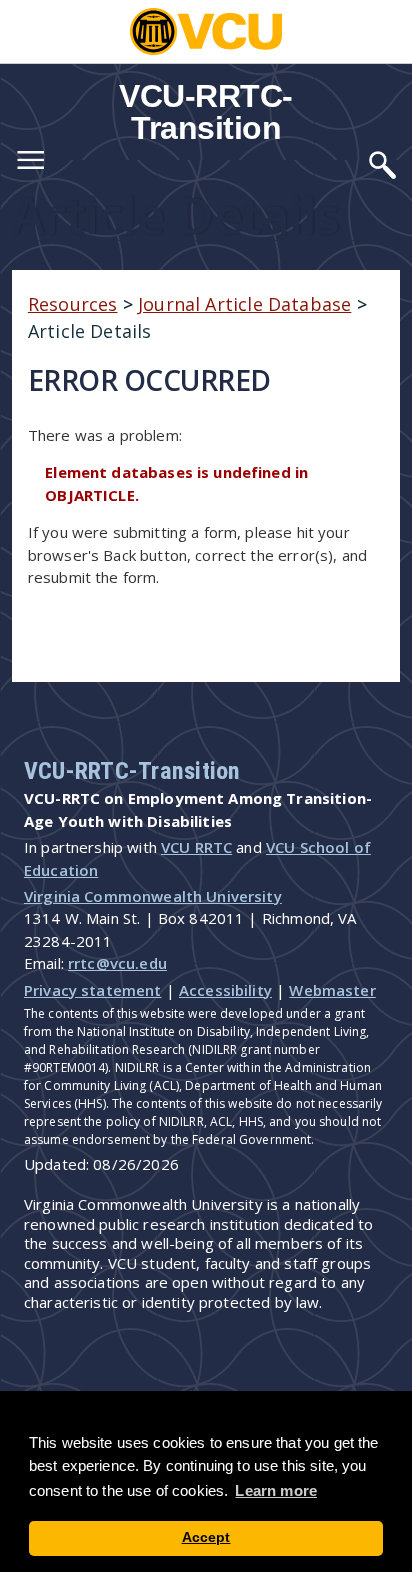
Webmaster (332, 990)
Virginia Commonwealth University (153, 896)
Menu (30, 164)
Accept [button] (206, 1537)
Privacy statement (93, 990)
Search (382, 164)
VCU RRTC (196, 847)
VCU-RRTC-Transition (206, 112)
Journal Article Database (244, 304)
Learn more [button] (276, 1490)
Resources (73, 304)
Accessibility (225, 990)
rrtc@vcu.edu (117, 963)
